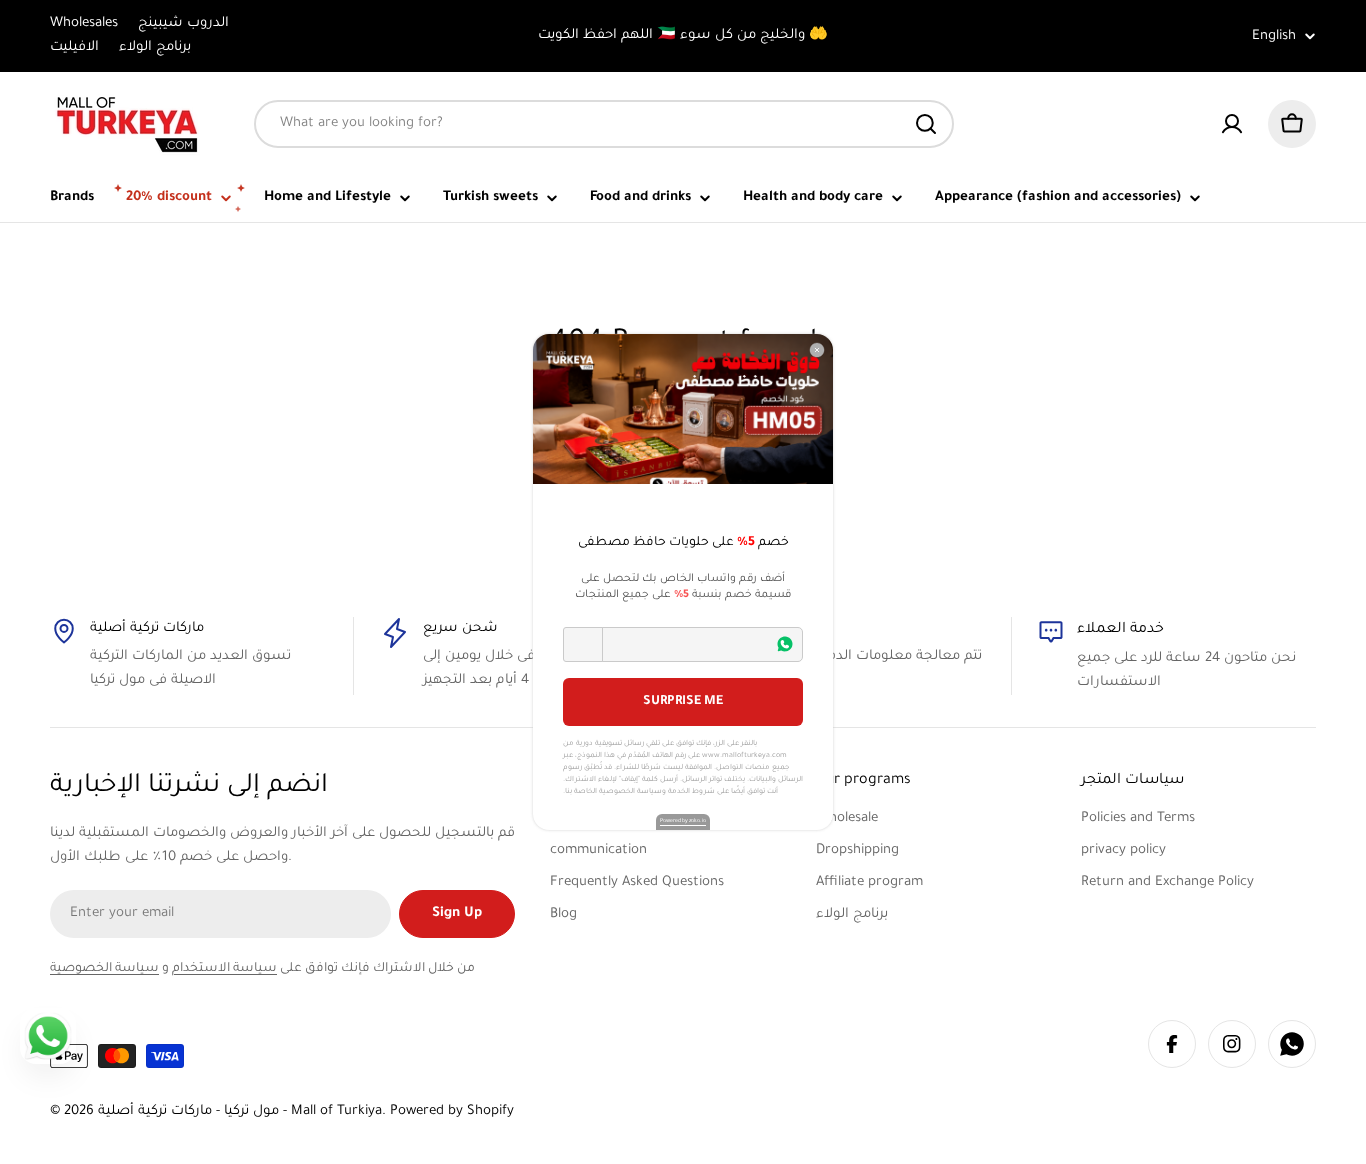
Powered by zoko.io (683, 821)
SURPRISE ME (683, 702)
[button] (583, 644)
